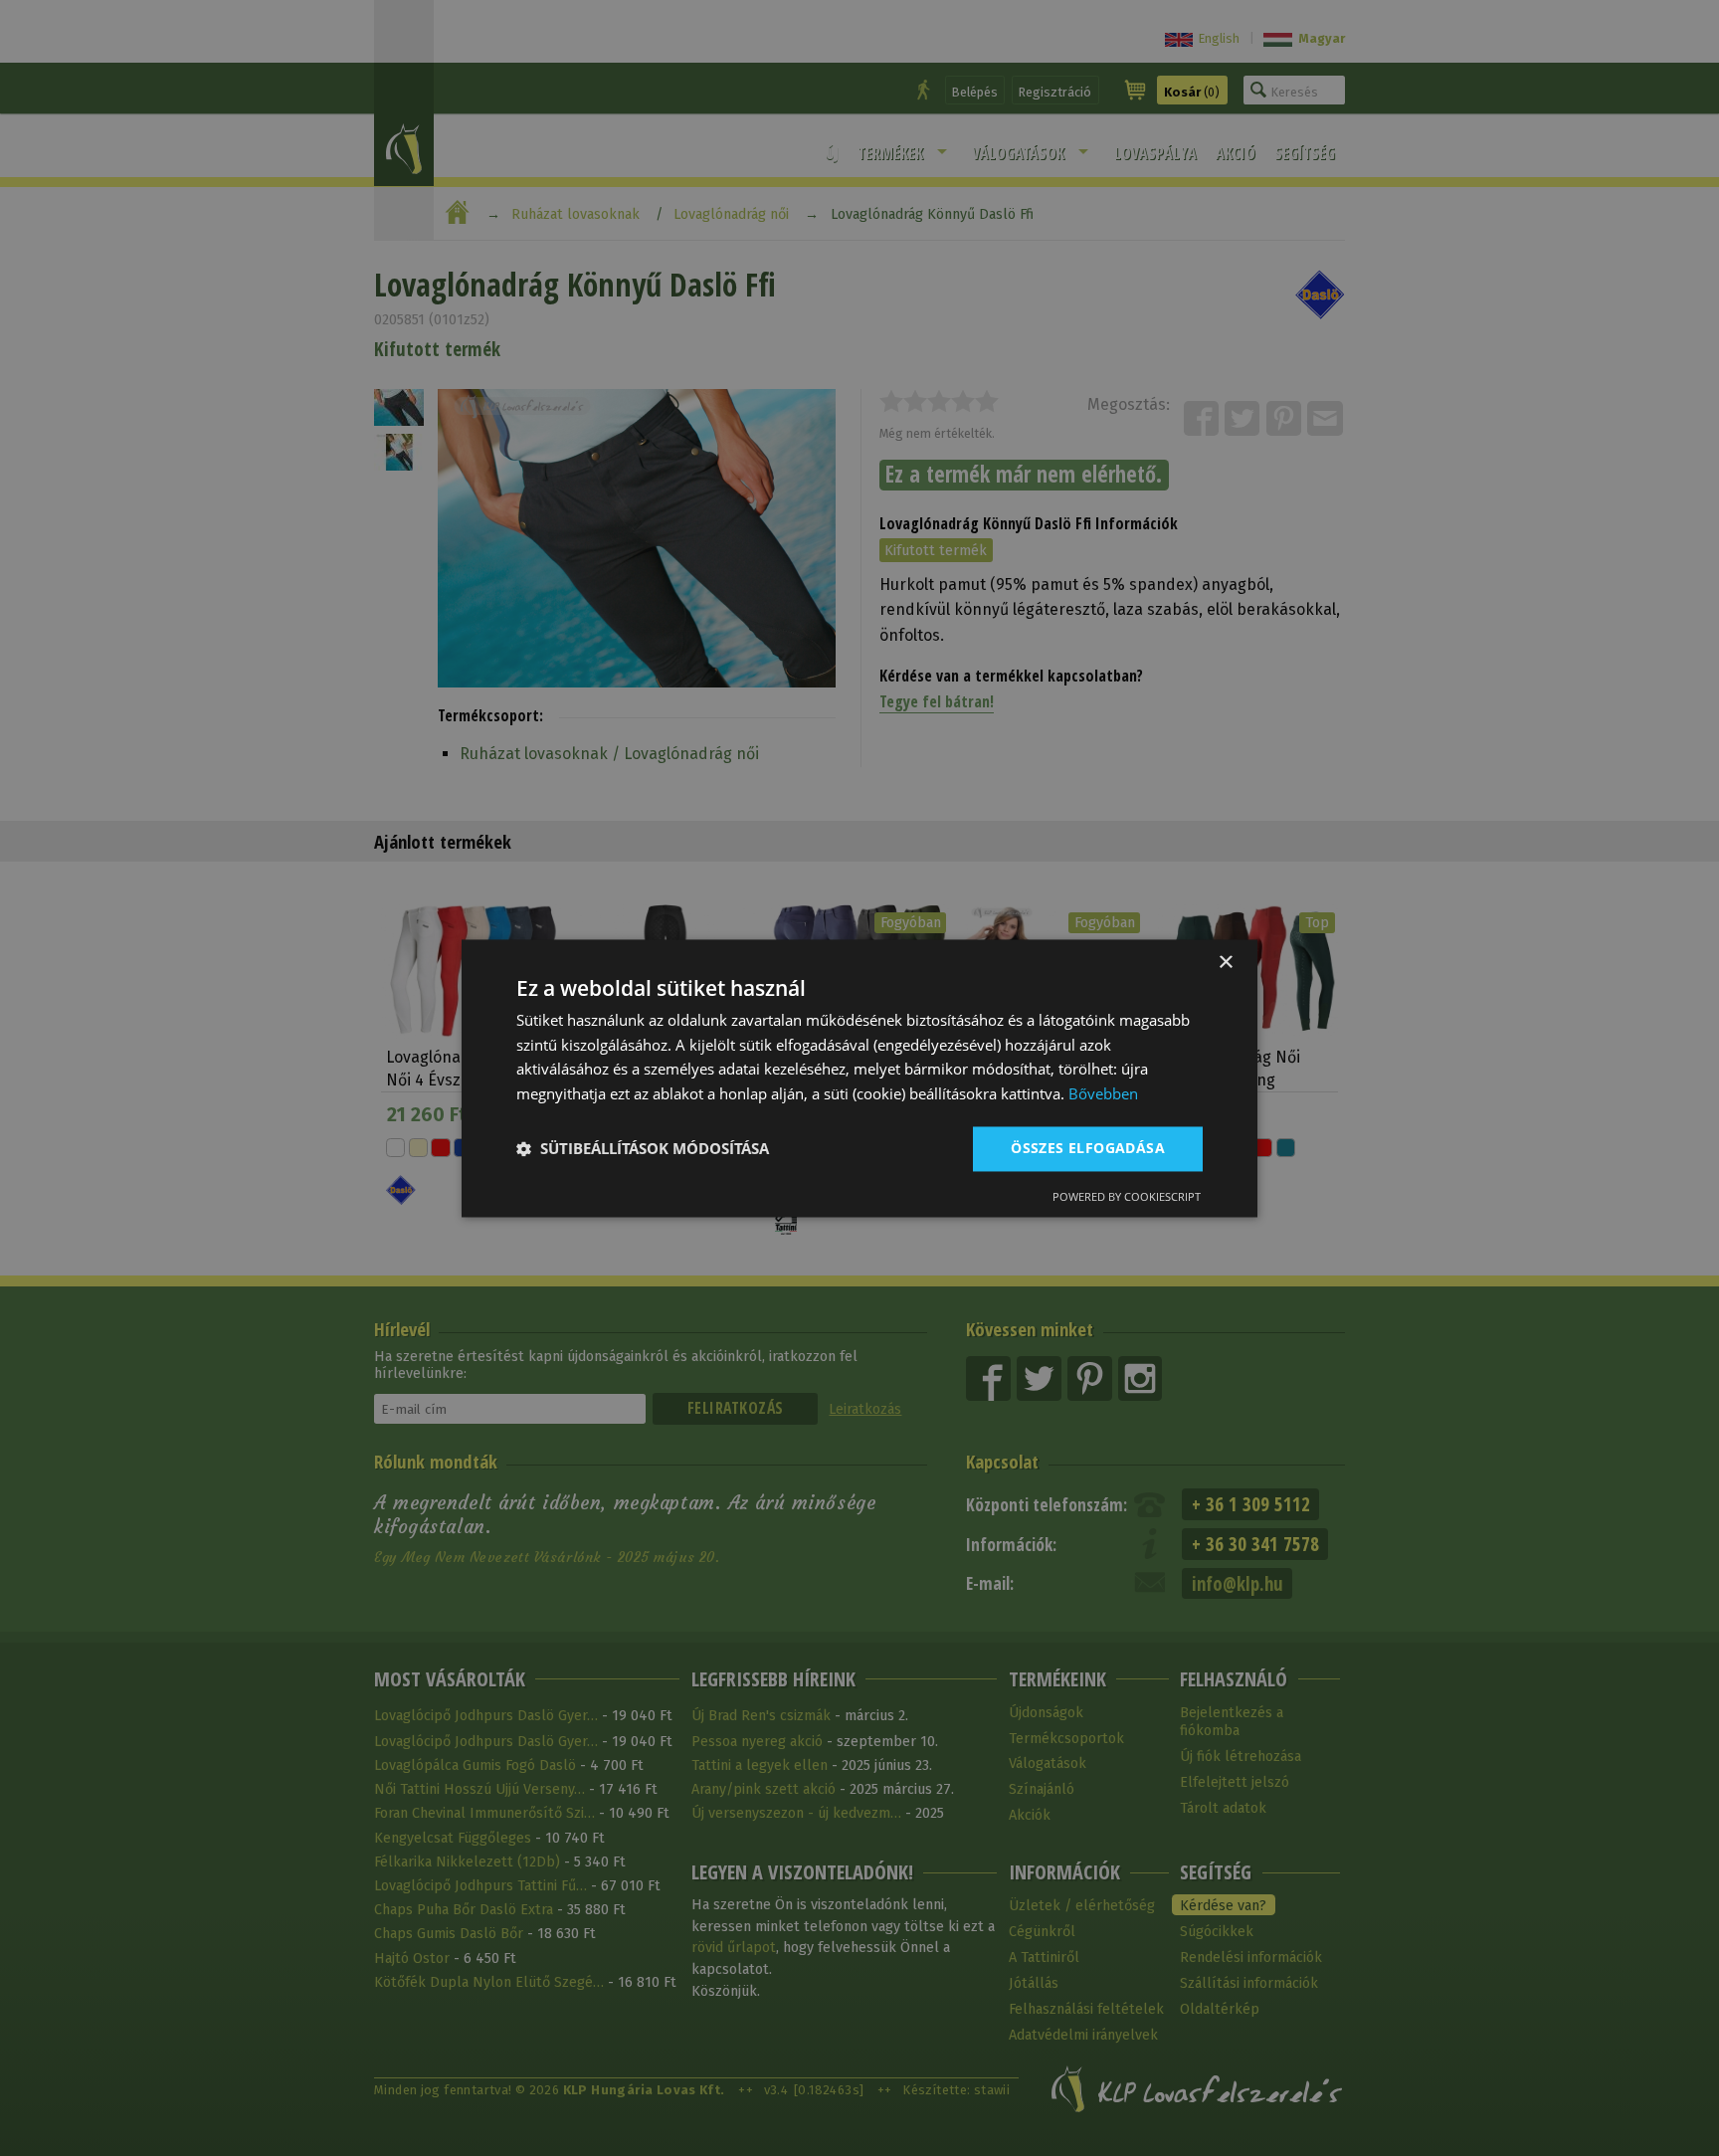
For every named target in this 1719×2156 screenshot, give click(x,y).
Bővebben (1103, 1094)
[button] (643, 1149)
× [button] (1225, 963)
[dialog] (859, 1078)
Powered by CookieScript (1127, 1196)
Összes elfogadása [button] (1088, 1148)
